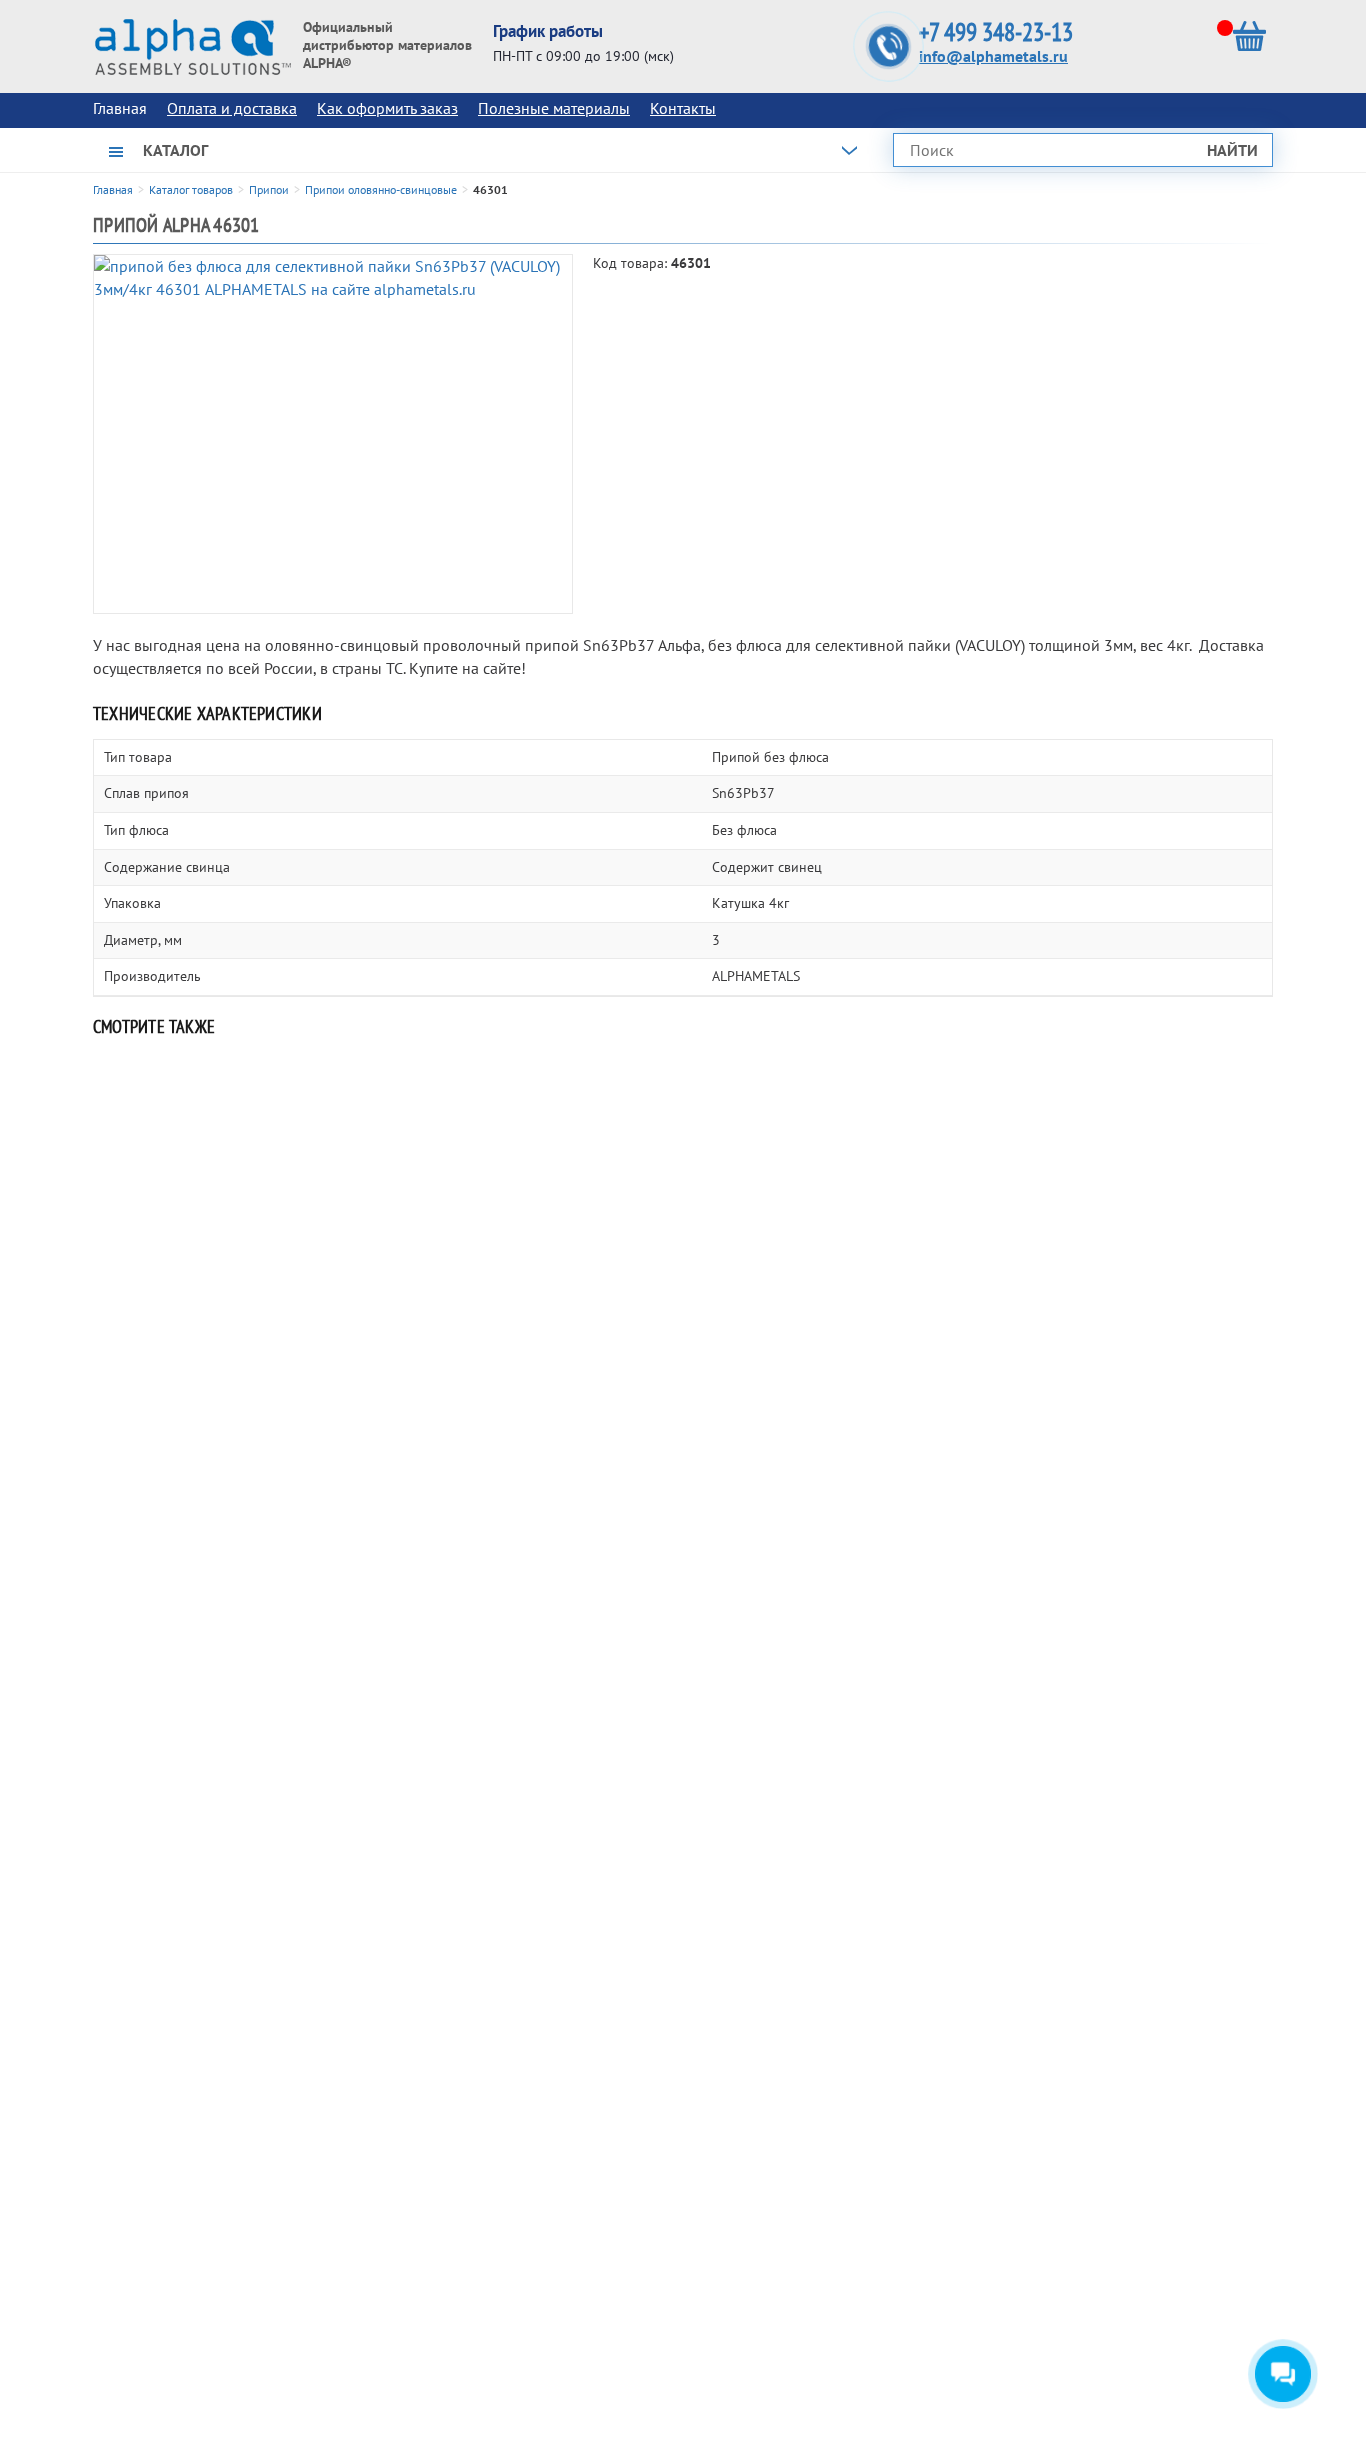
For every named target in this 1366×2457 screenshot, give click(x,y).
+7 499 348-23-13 (996, 32)
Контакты (683, 108)
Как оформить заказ (387, 108)
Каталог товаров (191, 189)
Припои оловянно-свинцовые (381, 189)
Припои (269, 189)
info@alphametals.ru (993, 56)
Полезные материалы (554, 108)
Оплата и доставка (232, 108)
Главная (113, 189)
